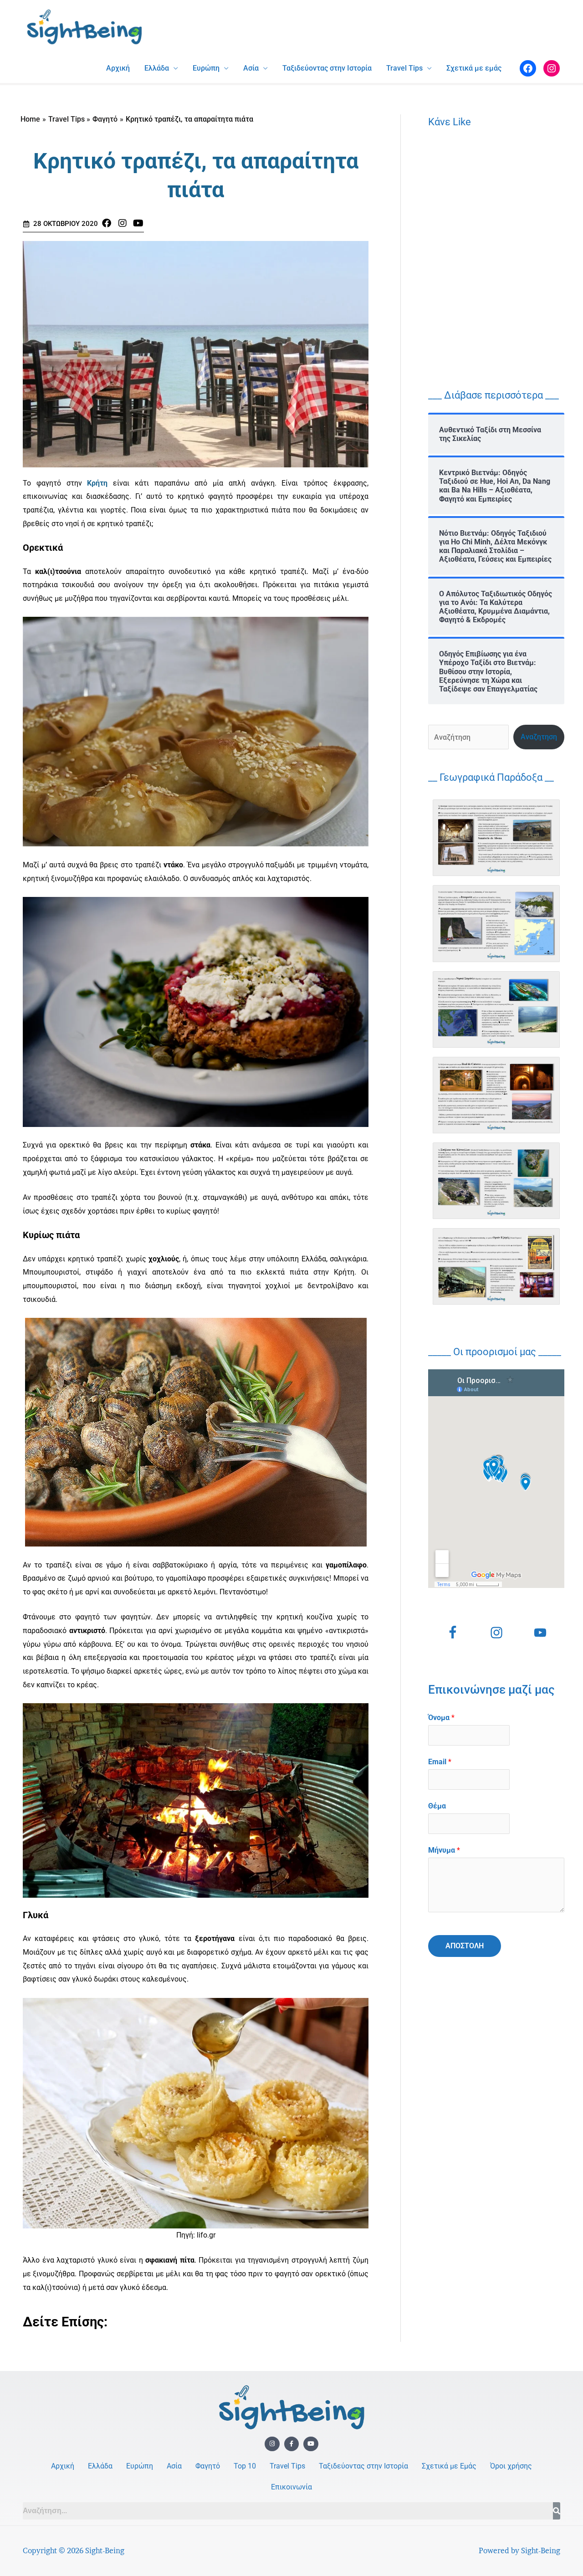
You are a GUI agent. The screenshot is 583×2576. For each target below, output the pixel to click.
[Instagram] (552, 68)
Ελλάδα (157, 68)
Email (440, 1762)
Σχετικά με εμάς (474, 68)
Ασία (251, 68)
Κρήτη (95, 483)
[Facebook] (528, 68)
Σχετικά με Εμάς (449, 2466)
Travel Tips (404, 68)
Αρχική (118, 68)
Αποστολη (465, 1946)
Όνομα (441, 1718)
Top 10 (245, 2466)
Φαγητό (208, 2466)
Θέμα (437, 1806)
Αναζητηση (539, 737)
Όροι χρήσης (511, 2466)
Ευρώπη (206, 68)
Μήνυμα (444, 1850)
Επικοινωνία (291, 2487)
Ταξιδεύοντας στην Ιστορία (327, 68)
